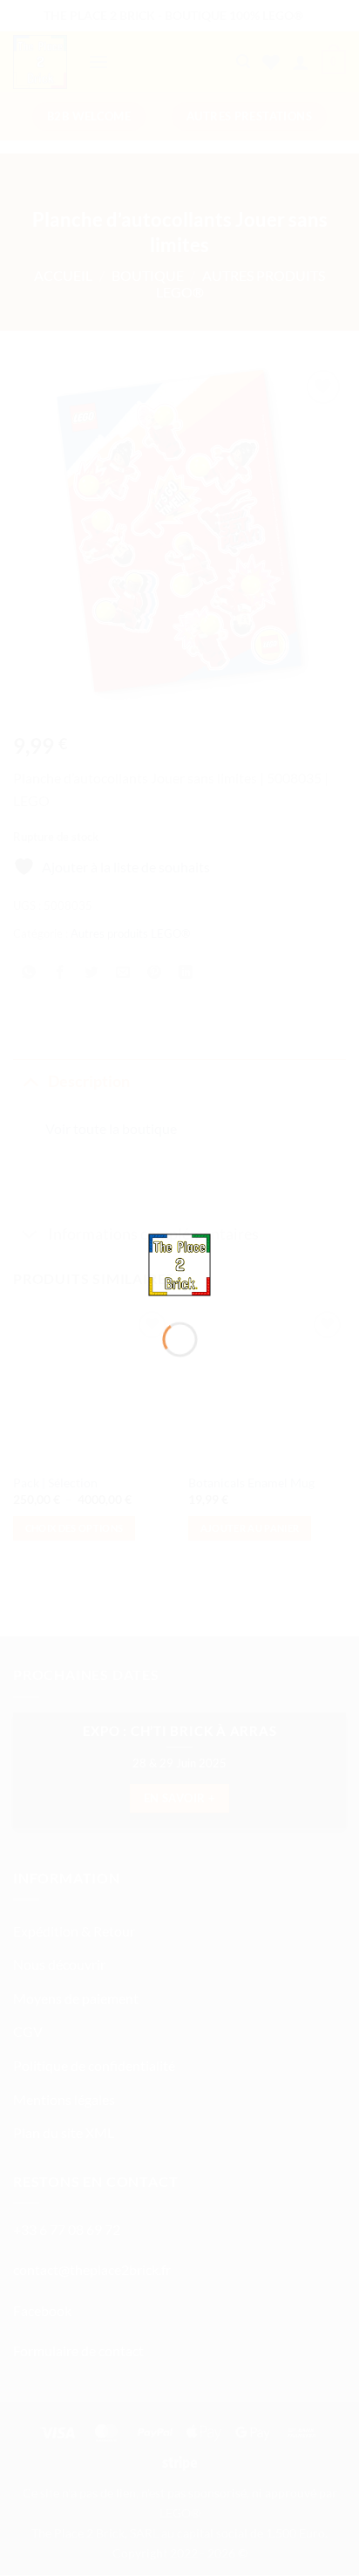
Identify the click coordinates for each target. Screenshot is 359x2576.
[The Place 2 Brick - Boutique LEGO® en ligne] (180, 1263)
